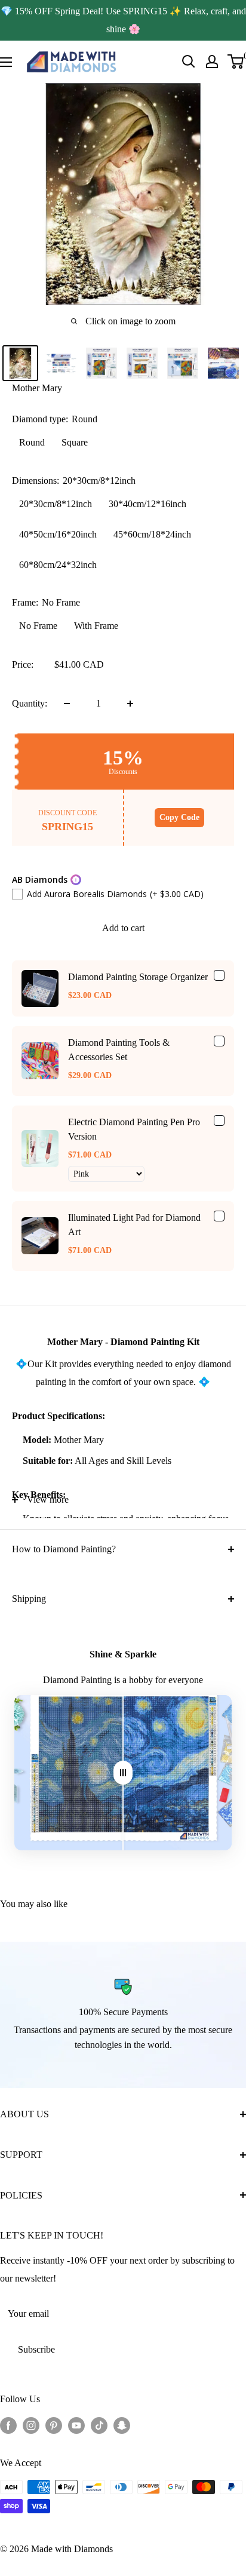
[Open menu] (6, 62)
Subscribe (36, 2349)
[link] (40, 988)
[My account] (212, 62)
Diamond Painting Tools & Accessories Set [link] (119, 1050)
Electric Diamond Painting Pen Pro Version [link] (134, 1129)
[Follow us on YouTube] (76, 2425)
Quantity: (30, 703)
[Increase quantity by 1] (130, 704)
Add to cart (123, 928)
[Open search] (189, 62)
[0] (236, 62)
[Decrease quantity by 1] (67, 704)
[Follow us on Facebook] (8, 2425)
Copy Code (179, 817)
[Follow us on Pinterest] (54, 2425)
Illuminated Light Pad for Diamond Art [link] (134, 1225)
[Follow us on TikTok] (99, 2425)
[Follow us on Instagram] (31, 2425)
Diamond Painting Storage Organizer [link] (138, 977)
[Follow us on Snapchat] (122, 2425)
